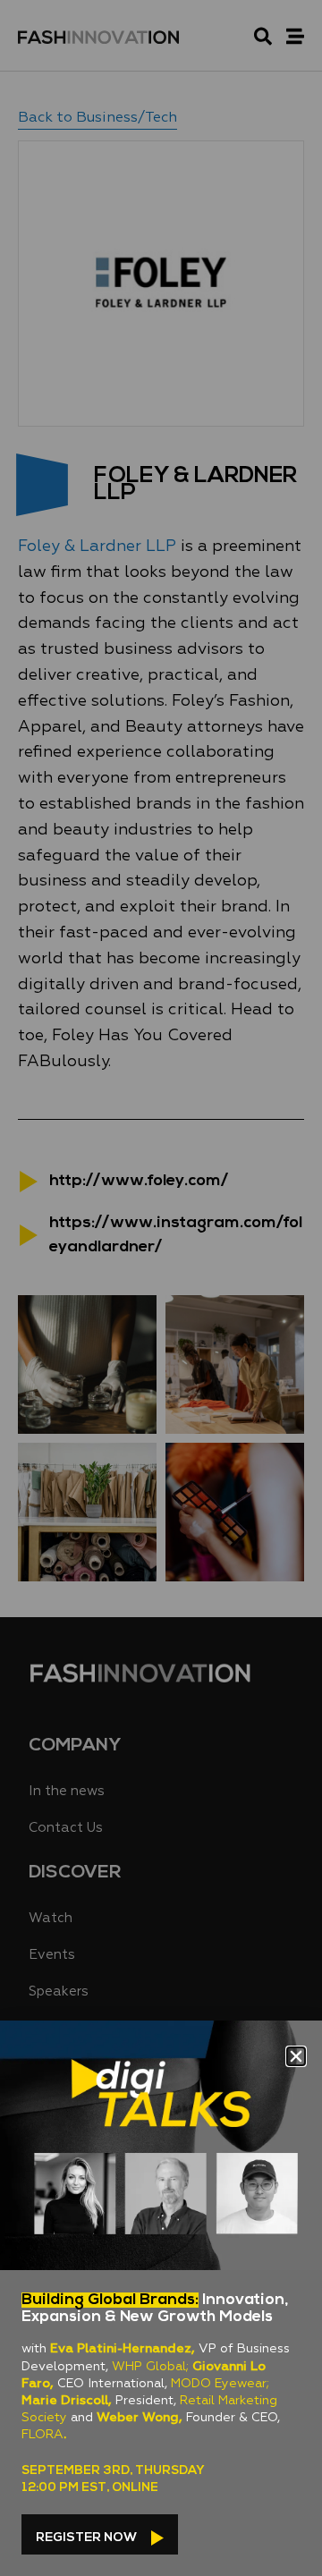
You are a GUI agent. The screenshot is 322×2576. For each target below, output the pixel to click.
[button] (296, 2056)
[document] (161, 1288)
